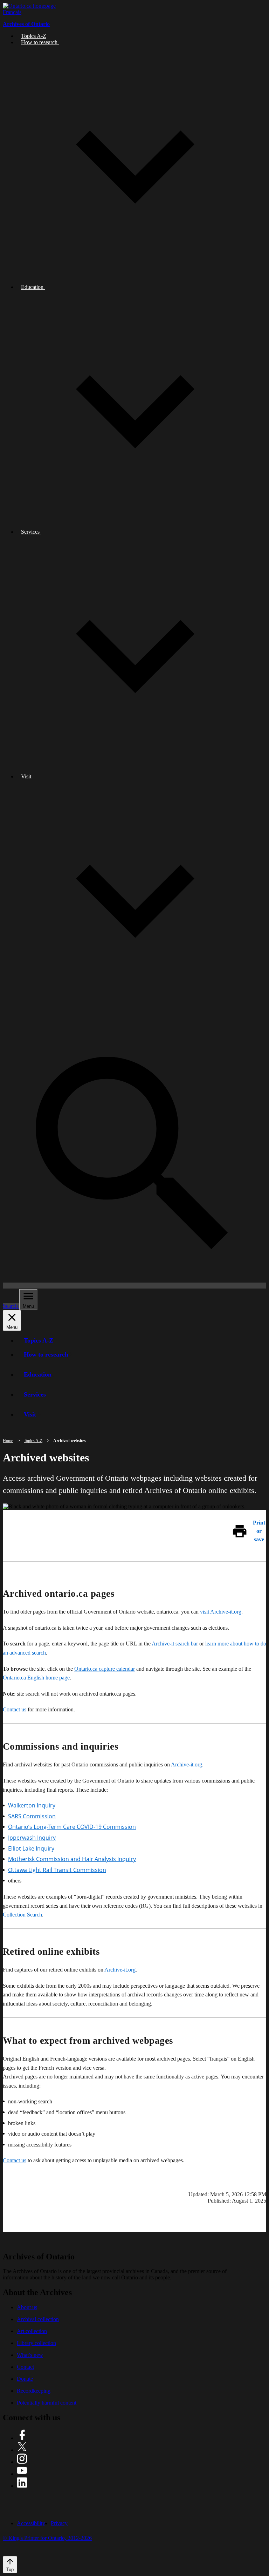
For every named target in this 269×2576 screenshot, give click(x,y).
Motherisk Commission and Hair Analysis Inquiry (72, 1859)
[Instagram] (22, 2462)
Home (8, 1441)
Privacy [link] (59, 2523)
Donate (25, 2379)
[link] (29, 6)
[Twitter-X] (22, 2450)
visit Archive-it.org (221, 1612)
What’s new (30, 2355)
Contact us (15, 1709)
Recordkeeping (34, 2391)
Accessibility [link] (31, 2523)
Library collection (36, 2343)
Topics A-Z (33, 1441)
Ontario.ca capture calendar (105, 1669)
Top (10, 2570)
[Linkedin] (22, 2486)
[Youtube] (22, 2474)
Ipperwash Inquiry (32, 1838)
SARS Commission (32, 1816)
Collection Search (22, 1915)
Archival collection (38, 2319)
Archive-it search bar (175, 1644)
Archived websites (70, 1441)
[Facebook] (22, 2438)
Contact (25, 2367)
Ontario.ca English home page (36, 1678)
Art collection (32, 2331)
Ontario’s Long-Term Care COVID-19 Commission (72, 1827)
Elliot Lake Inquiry (31, 1848)
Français (12, 12)
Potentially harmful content (47, 2403)
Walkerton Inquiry (32, 1805)
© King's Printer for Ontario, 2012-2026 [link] (47, 2538)
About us (27, 2307)
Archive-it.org (187, 1764)
